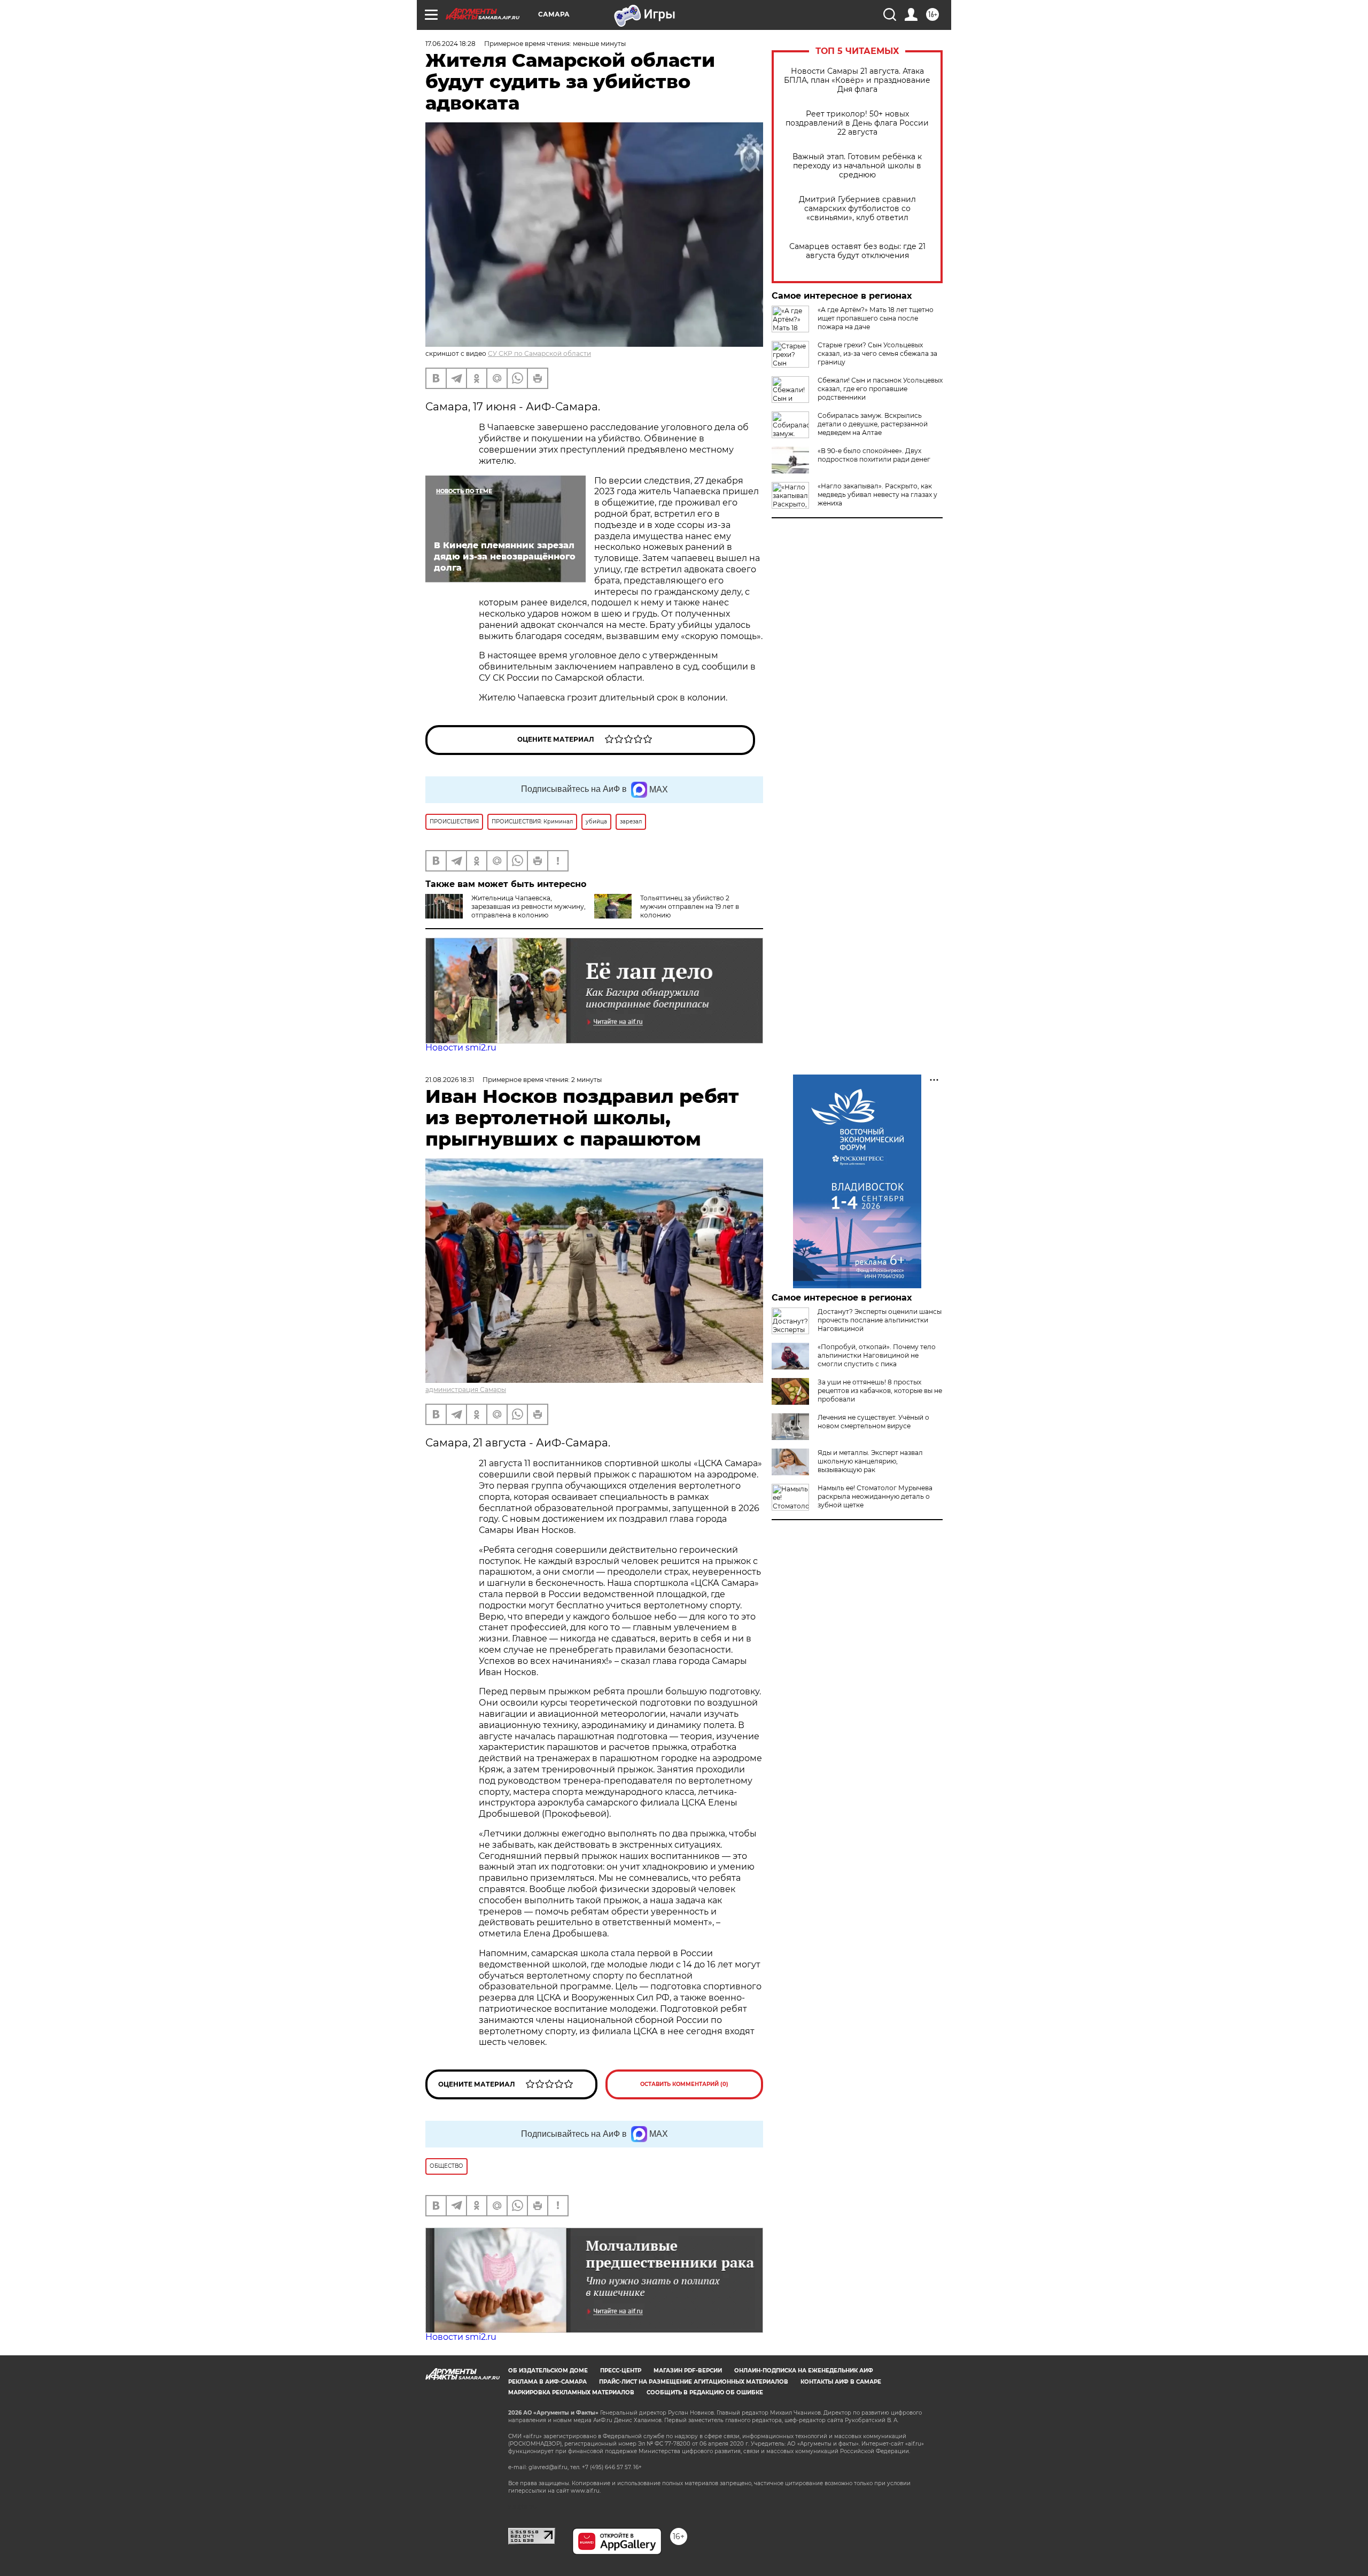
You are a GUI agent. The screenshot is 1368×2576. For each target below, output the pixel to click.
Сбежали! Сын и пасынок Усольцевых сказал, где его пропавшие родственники (880, 389)
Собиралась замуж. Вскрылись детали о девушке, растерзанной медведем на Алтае (873, 424)
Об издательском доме (548, 2371)
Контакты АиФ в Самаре (841, 2382)
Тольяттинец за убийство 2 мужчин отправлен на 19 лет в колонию (690, 906)
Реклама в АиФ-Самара (547, 2382)
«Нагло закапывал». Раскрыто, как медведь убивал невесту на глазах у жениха (877, 495)
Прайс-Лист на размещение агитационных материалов (694, 2382)
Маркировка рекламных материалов (571, 2392)
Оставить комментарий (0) (684, 2084)
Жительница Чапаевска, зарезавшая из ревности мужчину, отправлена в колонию (528, 906)
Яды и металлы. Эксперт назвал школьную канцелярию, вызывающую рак (870, 1461)
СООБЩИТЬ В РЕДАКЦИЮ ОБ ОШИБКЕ (705, 2392)
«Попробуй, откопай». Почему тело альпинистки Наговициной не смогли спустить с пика (877, 1355)
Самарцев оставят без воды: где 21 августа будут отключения (857, 251)
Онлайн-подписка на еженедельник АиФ (804, 2371)
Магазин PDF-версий (688, 2371)
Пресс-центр (621, 2371)
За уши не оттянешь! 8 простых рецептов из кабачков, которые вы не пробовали (880, 1391)
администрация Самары (466, 1390)
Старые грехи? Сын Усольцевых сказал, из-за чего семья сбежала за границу (877, 353)
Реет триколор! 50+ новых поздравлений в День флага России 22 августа (857, 123)
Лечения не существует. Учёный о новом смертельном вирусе (873, 1422)
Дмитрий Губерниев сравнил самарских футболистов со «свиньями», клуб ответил (857, 209)
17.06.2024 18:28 (450, 44)
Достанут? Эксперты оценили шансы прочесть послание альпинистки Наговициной (880, 1320)
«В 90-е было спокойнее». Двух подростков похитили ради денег (874, 455)
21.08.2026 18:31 (450, 1080)
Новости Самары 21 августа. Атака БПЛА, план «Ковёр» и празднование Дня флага (857, 80)
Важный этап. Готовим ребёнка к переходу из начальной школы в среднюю (857, 166)
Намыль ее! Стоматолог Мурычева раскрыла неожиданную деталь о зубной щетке (875, 1496)
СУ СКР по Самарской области (539, 353)
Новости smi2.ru (461, 1048)
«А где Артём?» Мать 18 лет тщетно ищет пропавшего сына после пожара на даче (876, 318)
